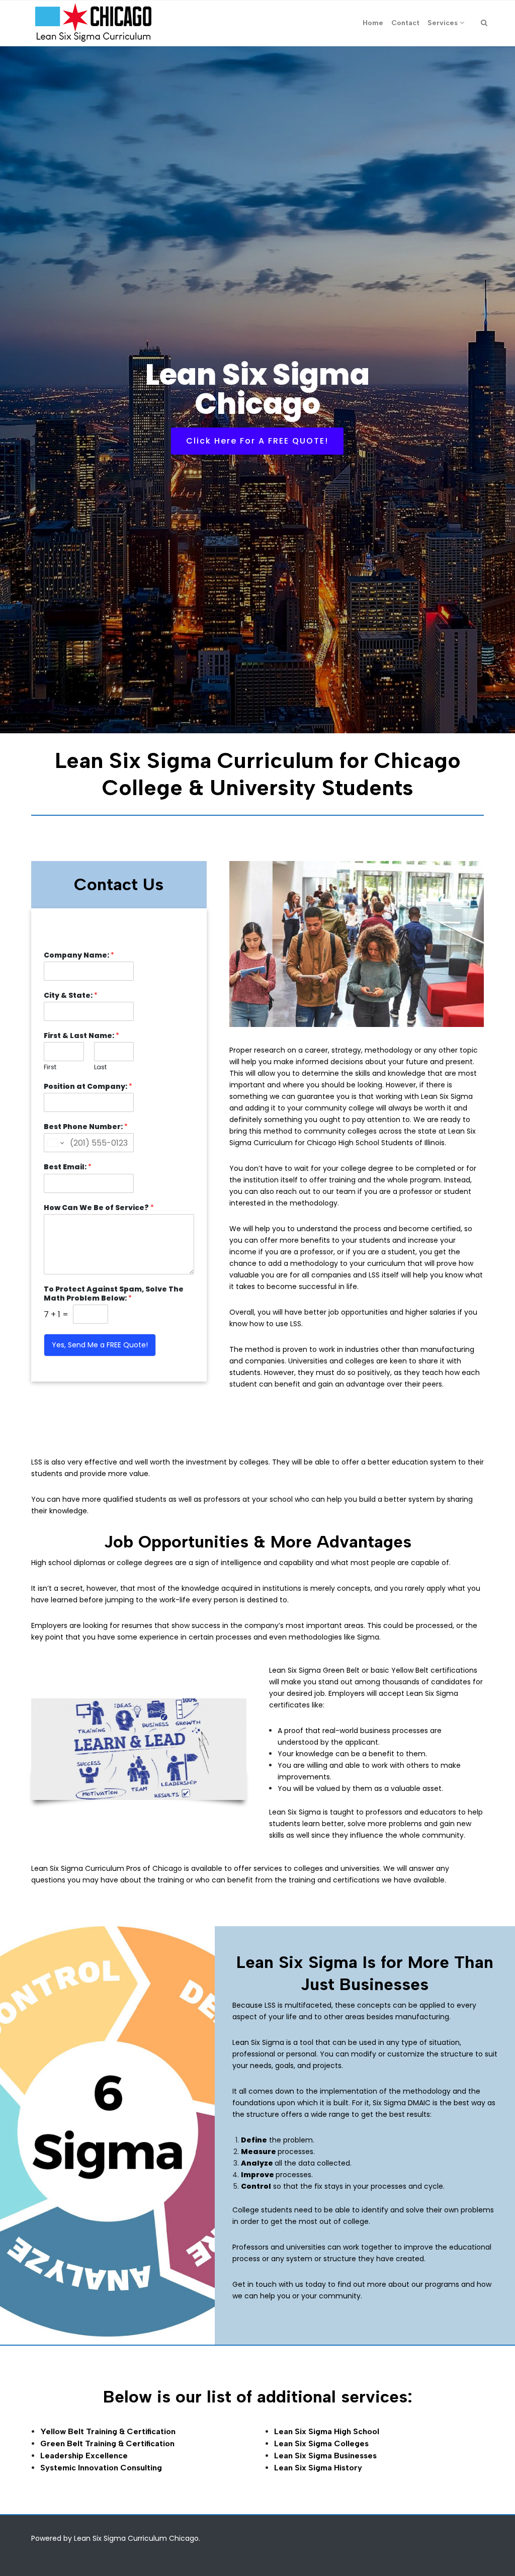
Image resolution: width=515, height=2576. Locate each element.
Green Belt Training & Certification (107, 2443)
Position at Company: (88, 1086)
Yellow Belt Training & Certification (108, 2431)
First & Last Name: (81, 1036)
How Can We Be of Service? (99, 1208)
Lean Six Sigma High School (327, 2431)
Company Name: (79, 955)
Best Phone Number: (86, 1127)
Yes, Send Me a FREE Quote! (100, 1345)
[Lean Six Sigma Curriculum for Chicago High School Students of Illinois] (93, 23)
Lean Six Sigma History (318, 2468)
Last (100, 1067)
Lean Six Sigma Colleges (321, 2443)
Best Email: (68, 1167)
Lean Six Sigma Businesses (325, 2456)
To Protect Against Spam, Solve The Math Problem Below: (114, 1294)
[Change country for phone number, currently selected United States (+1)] (55, 1143)
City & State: (71, 995)
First (50, 1067)
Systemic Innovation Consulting (101, 2468)
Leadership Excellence (84, 2456)
